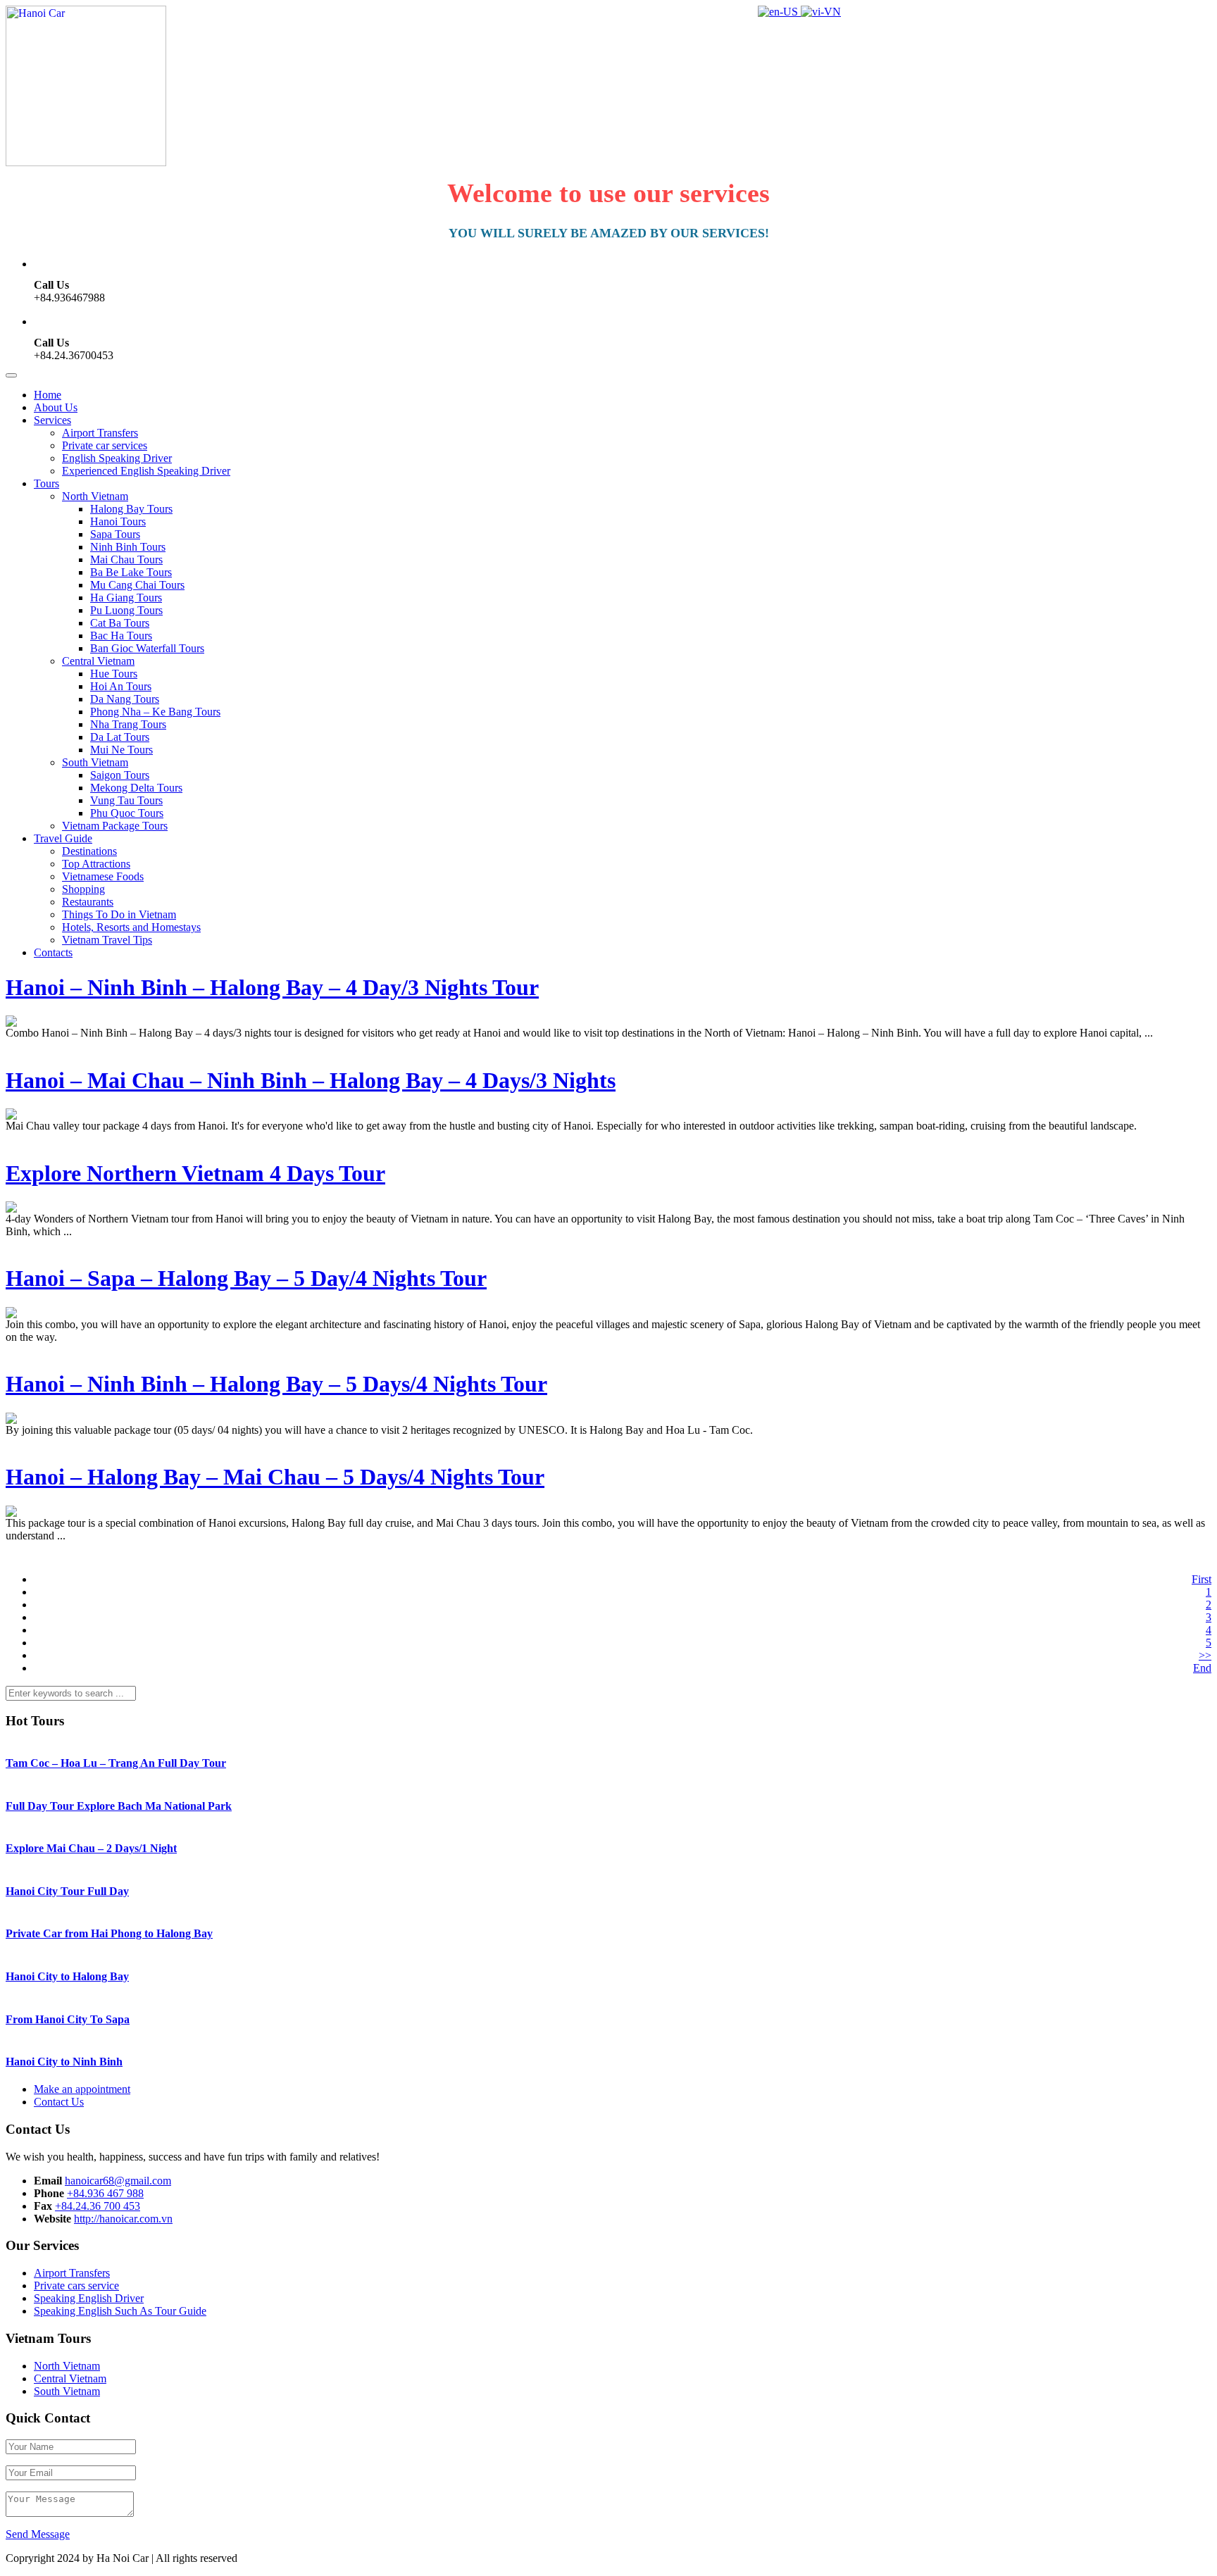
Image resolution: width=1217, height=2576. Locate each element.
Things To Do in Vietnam (119, 914)
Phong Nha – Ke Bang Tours (155, 712)
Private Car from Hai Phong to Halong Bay (109, 1933)
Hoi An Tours (121, 686)
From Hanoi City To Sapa (68, 2019)
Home (48, 395)
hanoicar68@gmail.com (118, 2181)
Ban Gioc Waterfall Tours (147, 648)
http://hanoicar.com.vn (123, 2219)
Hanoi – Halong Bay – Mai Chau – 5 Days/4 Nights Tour (275, 1477)
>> (1205, 1655)
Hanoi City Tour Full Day (67, 1891)
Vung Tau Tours (126, 800)
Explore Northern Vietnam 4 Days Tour (195, 1173)
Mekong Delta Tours (136, 788)
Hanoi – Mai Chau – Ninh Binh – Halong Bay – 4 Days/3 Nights (311, 1080)
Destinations (89, 851)
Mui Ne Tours (121, 750)
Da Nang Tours (125, 699)
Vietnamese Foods (103, 876)
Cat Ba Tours (120, 623)
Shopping (83, 889)
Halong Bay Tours (131, 509)
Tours (46, 483)
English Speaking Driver (117, 458)
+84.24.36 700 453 (98, 2206)
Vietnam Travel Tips (107, 940)
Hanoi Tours (118, 521)
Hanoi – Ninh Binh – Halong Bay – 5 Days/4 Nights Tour (276, 1384)
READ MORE (39, 1045)
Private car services (105, 445)
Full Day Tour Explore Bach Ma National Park (119, 1806)
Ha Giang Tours (126, 598)
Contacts (53, 952)
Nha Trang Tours (128, 724)
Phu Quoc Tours (127, 813)
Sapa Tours (115, 534)
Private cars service (76, 2286)
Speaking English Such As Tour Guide (120, 2311)
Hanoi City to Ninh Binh (64, 2062)
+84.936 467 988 (105, 2193)
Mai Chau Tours (126, 559)
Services (52, 420)
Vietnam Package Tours (115, 826)
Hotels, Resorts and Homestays (131, 927)
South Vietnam (95, 762)
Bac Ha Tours (121, 636)
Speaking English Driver (89, 2298)
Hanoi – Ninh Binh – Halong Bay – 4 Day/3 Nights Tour (272, 987)
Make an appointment (82, 2089)
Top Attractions (96, 864)
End (1202, 1668)
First (1202, 1579)
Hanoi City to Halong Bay (67, 1976)
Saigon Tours (120, 775)
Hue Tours (114, 674)
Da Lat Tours (120, 737)
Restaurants (88, 902)
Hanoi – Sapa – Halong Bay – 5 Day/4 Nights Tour (246, 1278)
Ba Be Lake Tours (131, 572)
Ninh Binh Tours (128, 547)
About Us (56, 407)
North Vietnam (95, 496)
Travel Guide (63, 838)
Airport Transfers (100, 433)
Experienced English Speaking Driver (146, 471)
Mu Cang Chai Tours (137, 585)
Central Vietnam (98, 661)
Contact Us (59, 2102)
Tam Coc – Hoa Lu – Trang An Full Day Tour (116, 1763)
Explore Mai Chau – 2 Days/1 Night (91, 1848)
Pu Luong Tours (126, 610)
